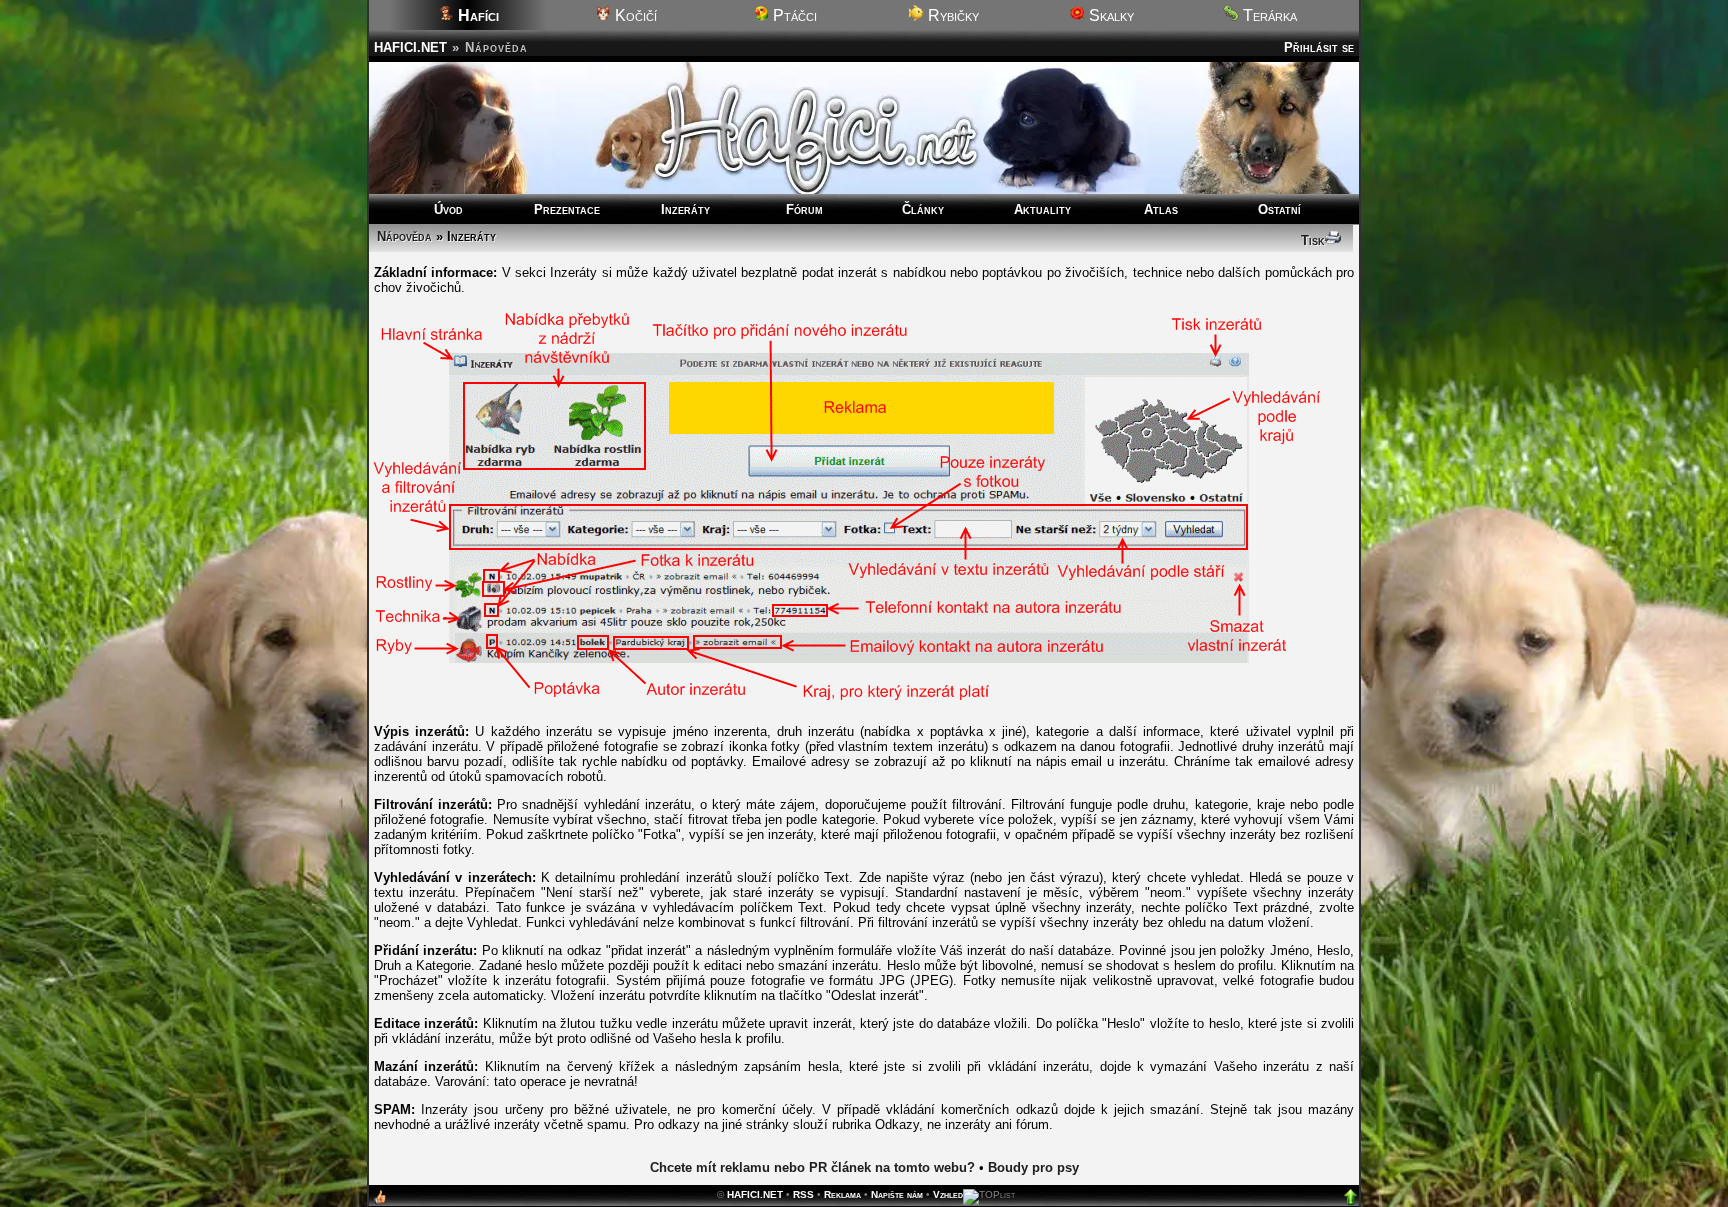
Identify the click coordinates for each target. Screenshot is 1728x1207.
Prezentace (567, 209)
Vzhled (948, 1194)
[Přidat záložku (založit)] (380, 1201)
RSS (803, 1194)
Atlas (1161, 209)
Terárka (1268, 15)
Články (923, 209)
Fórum (804, 209)
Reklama (842, 1194)
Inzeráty (685, 209)
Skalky (1109, 15)
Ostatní (1279, 209)
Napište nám (897, 1194)
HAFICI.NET (410, 47)
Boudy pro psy (1033, 1167)
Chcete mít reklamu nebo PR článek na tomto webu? (812, 1167)
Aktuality (1042, 209)
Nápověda (404, 236)
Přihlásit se (1319, 47)
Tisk (1313, 240)
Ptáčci (793, 15)
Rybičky (951, 15)
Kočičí (634, 15)
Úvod (448, 209)
